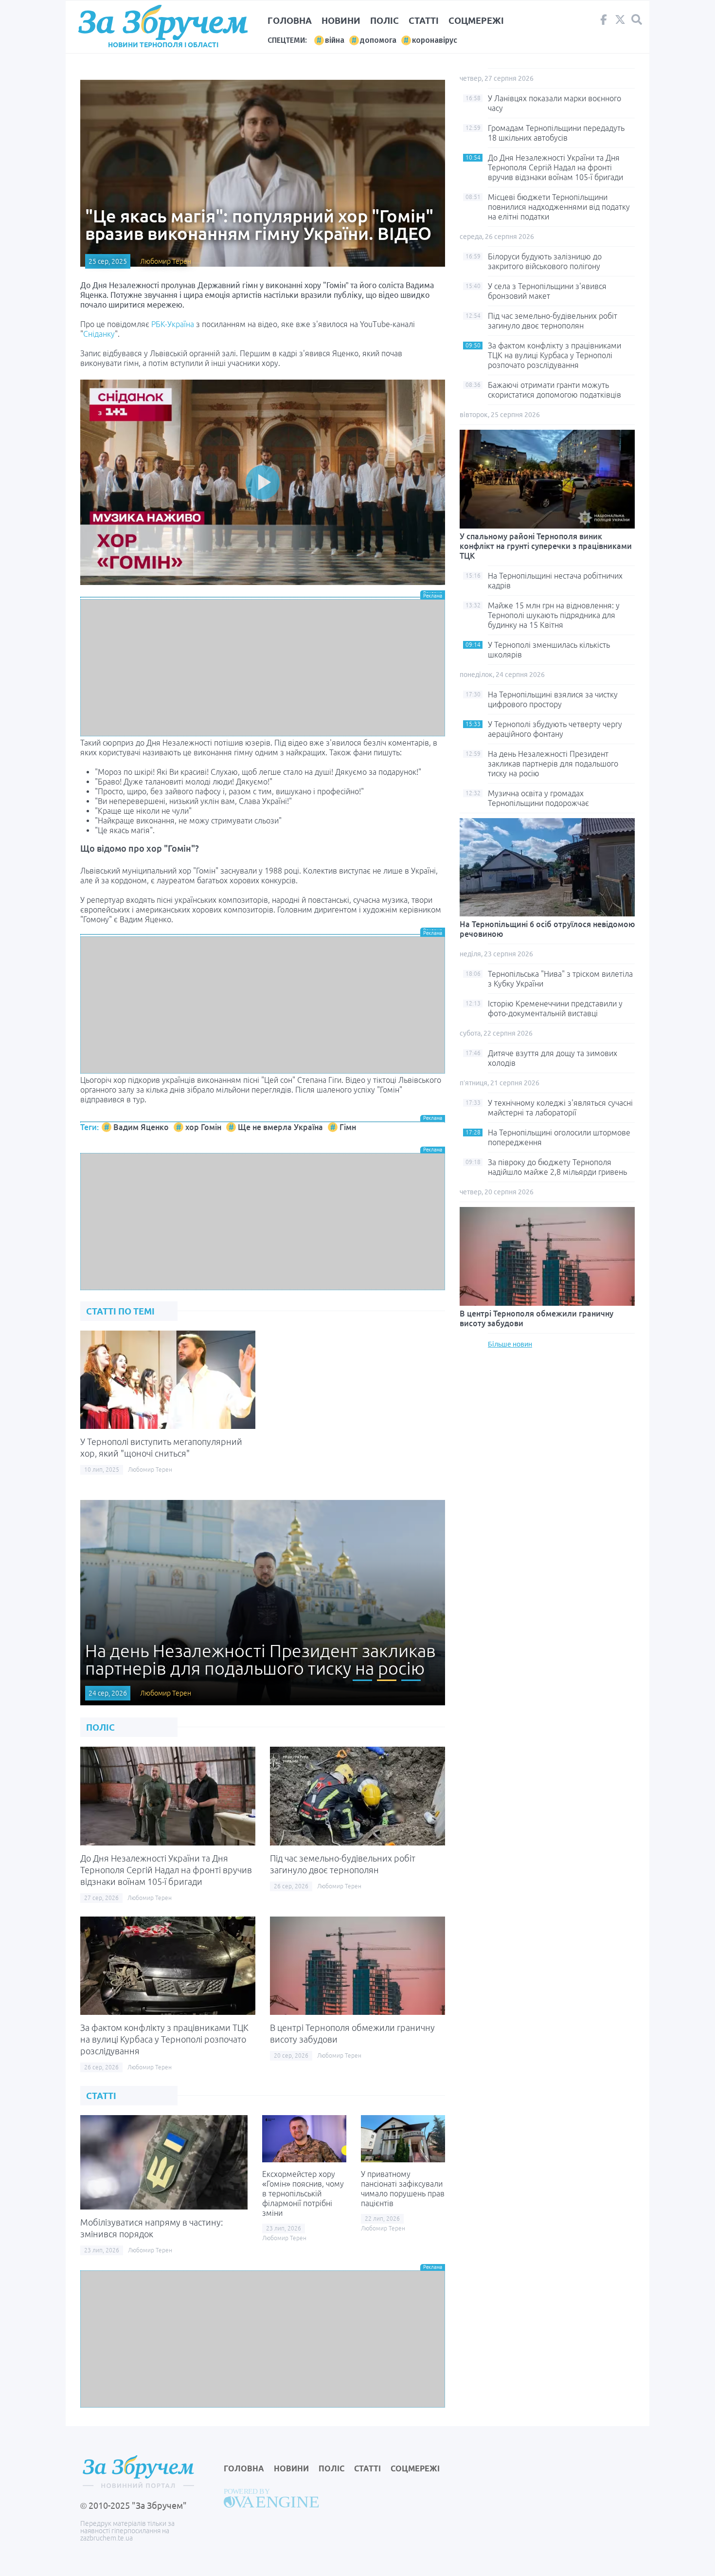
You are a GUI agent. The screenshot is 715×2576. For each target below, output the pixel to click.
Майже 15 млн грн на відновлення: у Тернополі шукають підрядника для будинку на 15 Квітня (554, 615)
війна (335, 40)
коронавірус (435, 40)
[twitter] (620, 22)
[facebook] (604, 22)
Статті (424, 20)
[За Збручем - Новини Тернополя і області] (163, 23)
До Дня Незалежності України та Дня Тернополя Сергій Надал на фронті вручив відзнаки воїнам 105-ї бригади (166, 1870)
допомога (378, 40)
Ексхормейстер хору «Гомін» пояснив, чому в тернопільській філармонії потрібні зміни (303, 2193)
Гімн (348, 1127)
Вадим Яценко (141, 1127)
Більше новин (510, 1344)
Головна (290, 20)
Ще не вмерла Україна (280, 1127)
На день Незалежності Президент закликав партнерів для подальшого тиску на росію (553, 764)
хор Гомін (203, 1127)
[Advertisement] (263, 668)
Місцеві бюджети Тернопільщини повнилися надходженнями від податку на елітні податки (559, 207)
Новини (341, 20)
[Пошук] (637, 20)
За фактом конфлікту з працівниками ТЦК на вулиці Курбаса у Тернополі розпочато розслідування (164, 2039)
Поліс (384, 20)
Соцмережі (476, 20)
